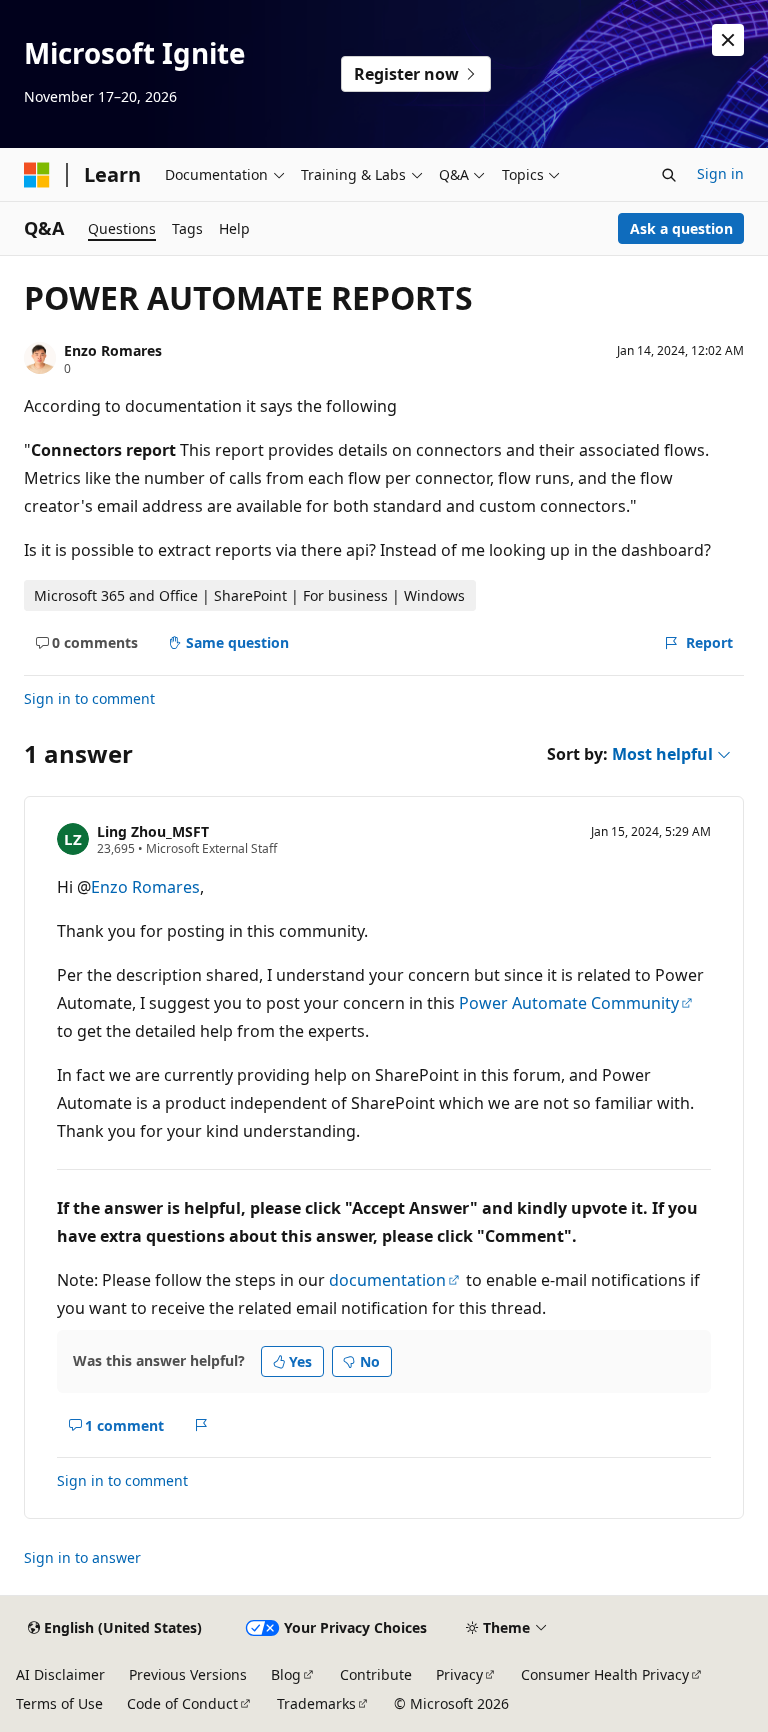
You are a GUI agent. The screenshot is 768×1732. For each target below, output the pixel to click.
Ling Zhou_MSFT (153, 831)
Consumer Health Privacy (605, 1674)
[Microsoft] (37, 175)
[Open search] (669, 175)
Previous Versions (188, 1674)
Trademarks (316, 1703)
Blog (286, 1674)
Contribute (376, 1674)
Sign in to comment (89, 698)
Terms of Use (59, 1703)
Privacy (459, 1674)
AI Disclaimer (60, 1674)
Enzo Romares (113, 350)
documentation (387, 1280)
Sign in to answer (82, 1557)
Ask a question (681, 228)
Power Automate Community (569, 1003)
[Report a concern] (201, 1425)
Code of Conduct (182, 1703)
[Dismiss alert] (728, 40)
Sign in (720, 173)
